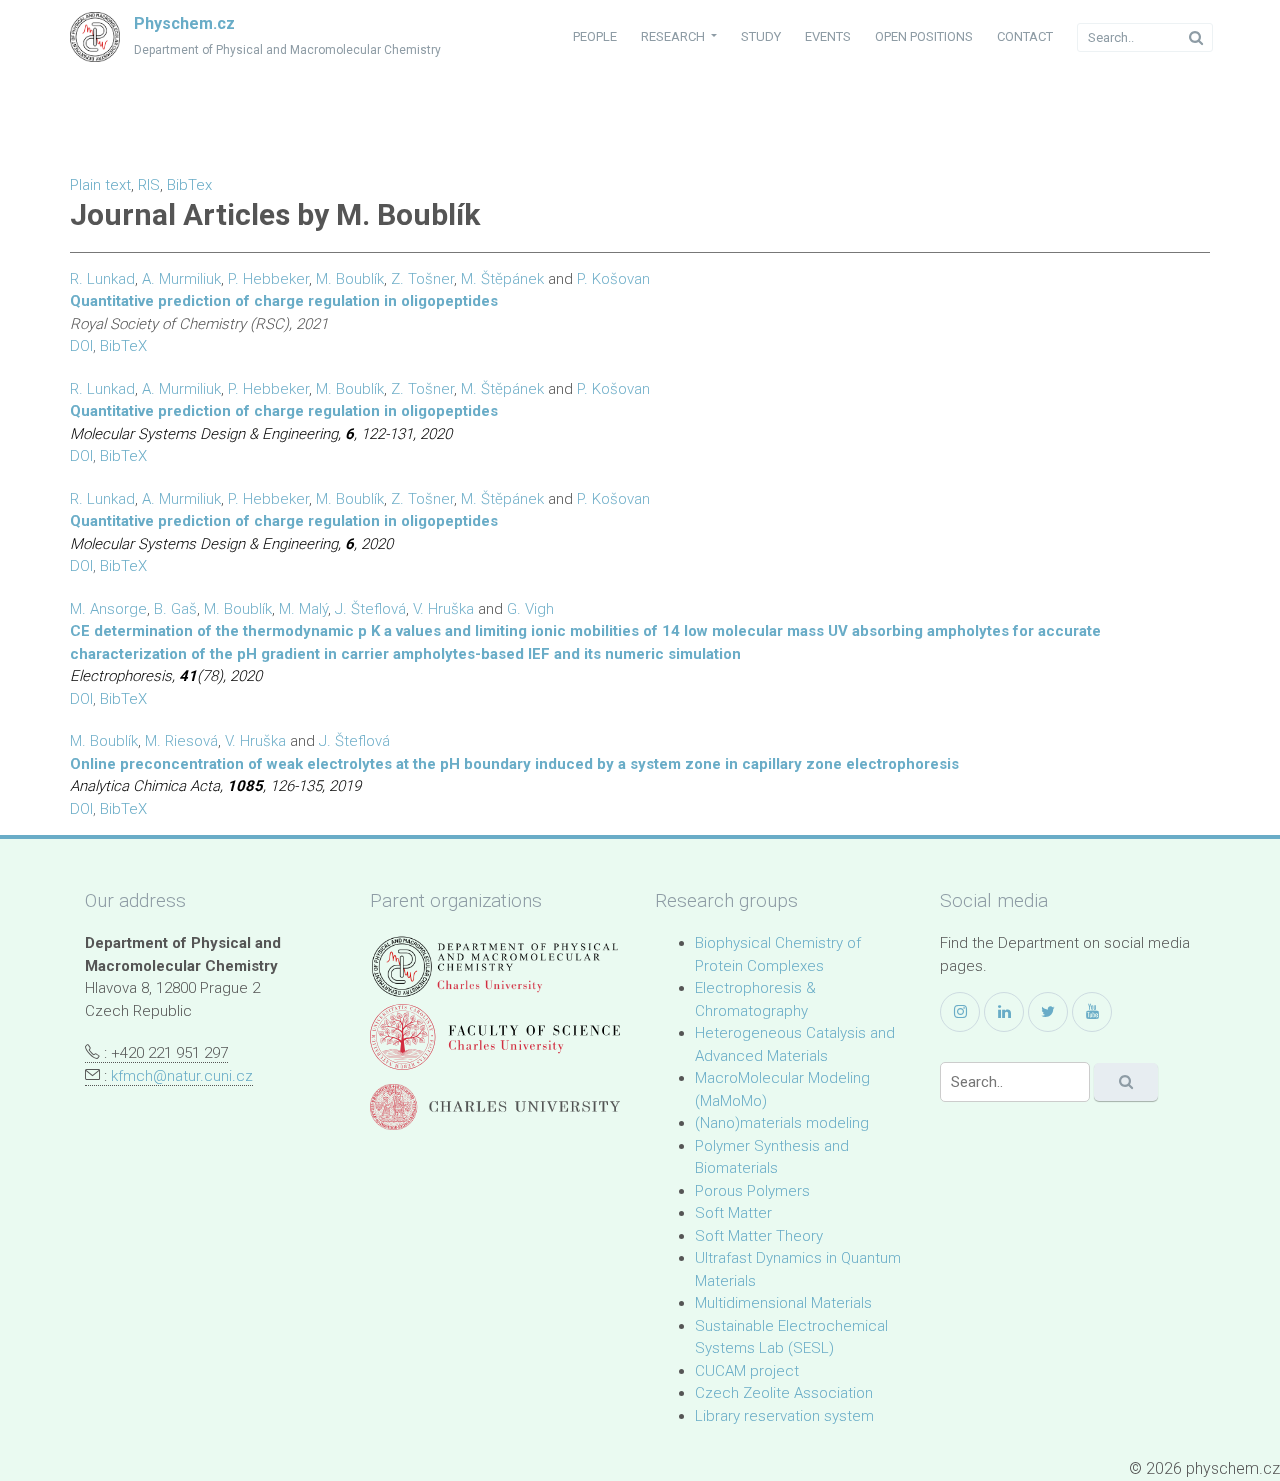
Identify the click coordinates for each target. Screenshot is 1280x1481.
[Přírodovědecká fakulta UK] (495, 1036)
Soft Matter (733, 1213)
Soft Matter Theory (759, 1236)
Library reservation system (784, 1416)
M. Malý (303, 609)
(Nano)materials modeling (782, 1123)
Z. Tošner (422, 279)
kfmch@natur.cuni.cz (182, 1076)
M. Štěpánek (502, 279)
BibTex (189, 185)
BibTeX (123, 346)
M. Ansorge (108, 609)
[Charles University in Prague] (495, 1107)
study (761, 36)
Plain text (100, 185)
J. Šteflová (370, 609)
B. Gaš (175, 609)
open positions (924, 36)
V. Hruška (443, 609)
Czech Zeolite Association (784, 1393)
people (595, 36)
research (674, 36)
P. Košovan (613, 279)
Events (828, 36)
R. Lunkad (102, 279)
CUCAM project (747, 1371)
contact (1025, 36)
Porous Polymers (752, 1191)
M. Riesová (181, 741)
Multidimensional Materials (783, 1303)
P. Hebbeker (268, 279)
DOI (81, 346)
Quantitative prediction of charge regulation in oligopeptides (284, 301)
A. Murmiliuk (181, 279)
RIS (149, 185)
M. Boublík (350, 279)
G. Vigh (530, 609)
